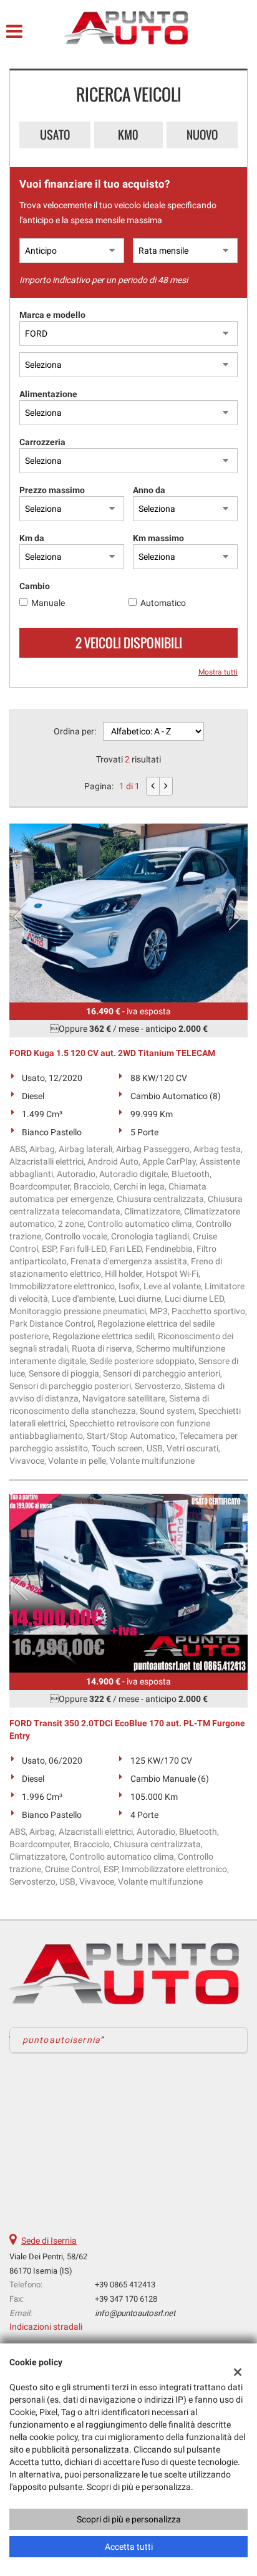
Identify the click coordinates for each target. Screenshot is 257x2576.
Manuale (48, 603)
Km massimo (158, 538)
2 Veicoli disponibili (129, 643)
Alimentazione (48, 394)
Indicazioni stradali (46, 2327)
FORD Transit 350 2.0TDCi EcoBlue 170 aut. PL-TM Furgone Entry (127, 1729)
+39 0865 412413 (125, 2285)
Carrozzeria (42, 442)
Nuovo (202, 135)
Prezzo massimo (52, 490)
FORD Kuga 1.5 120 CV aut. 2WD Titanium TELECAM (112, 1053)
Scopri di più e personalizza (129, 2519)
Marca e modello (52, 315)
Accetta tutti (129, 2547)
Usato (55, 135)
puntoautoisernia (61, 2040)
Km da (32, 538)
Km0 (128, 135)
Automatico (163, 603)
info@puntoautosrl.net (135, 2313)
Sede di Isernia (49, 2241)
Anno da (149, 490)
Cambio (35, 586)
